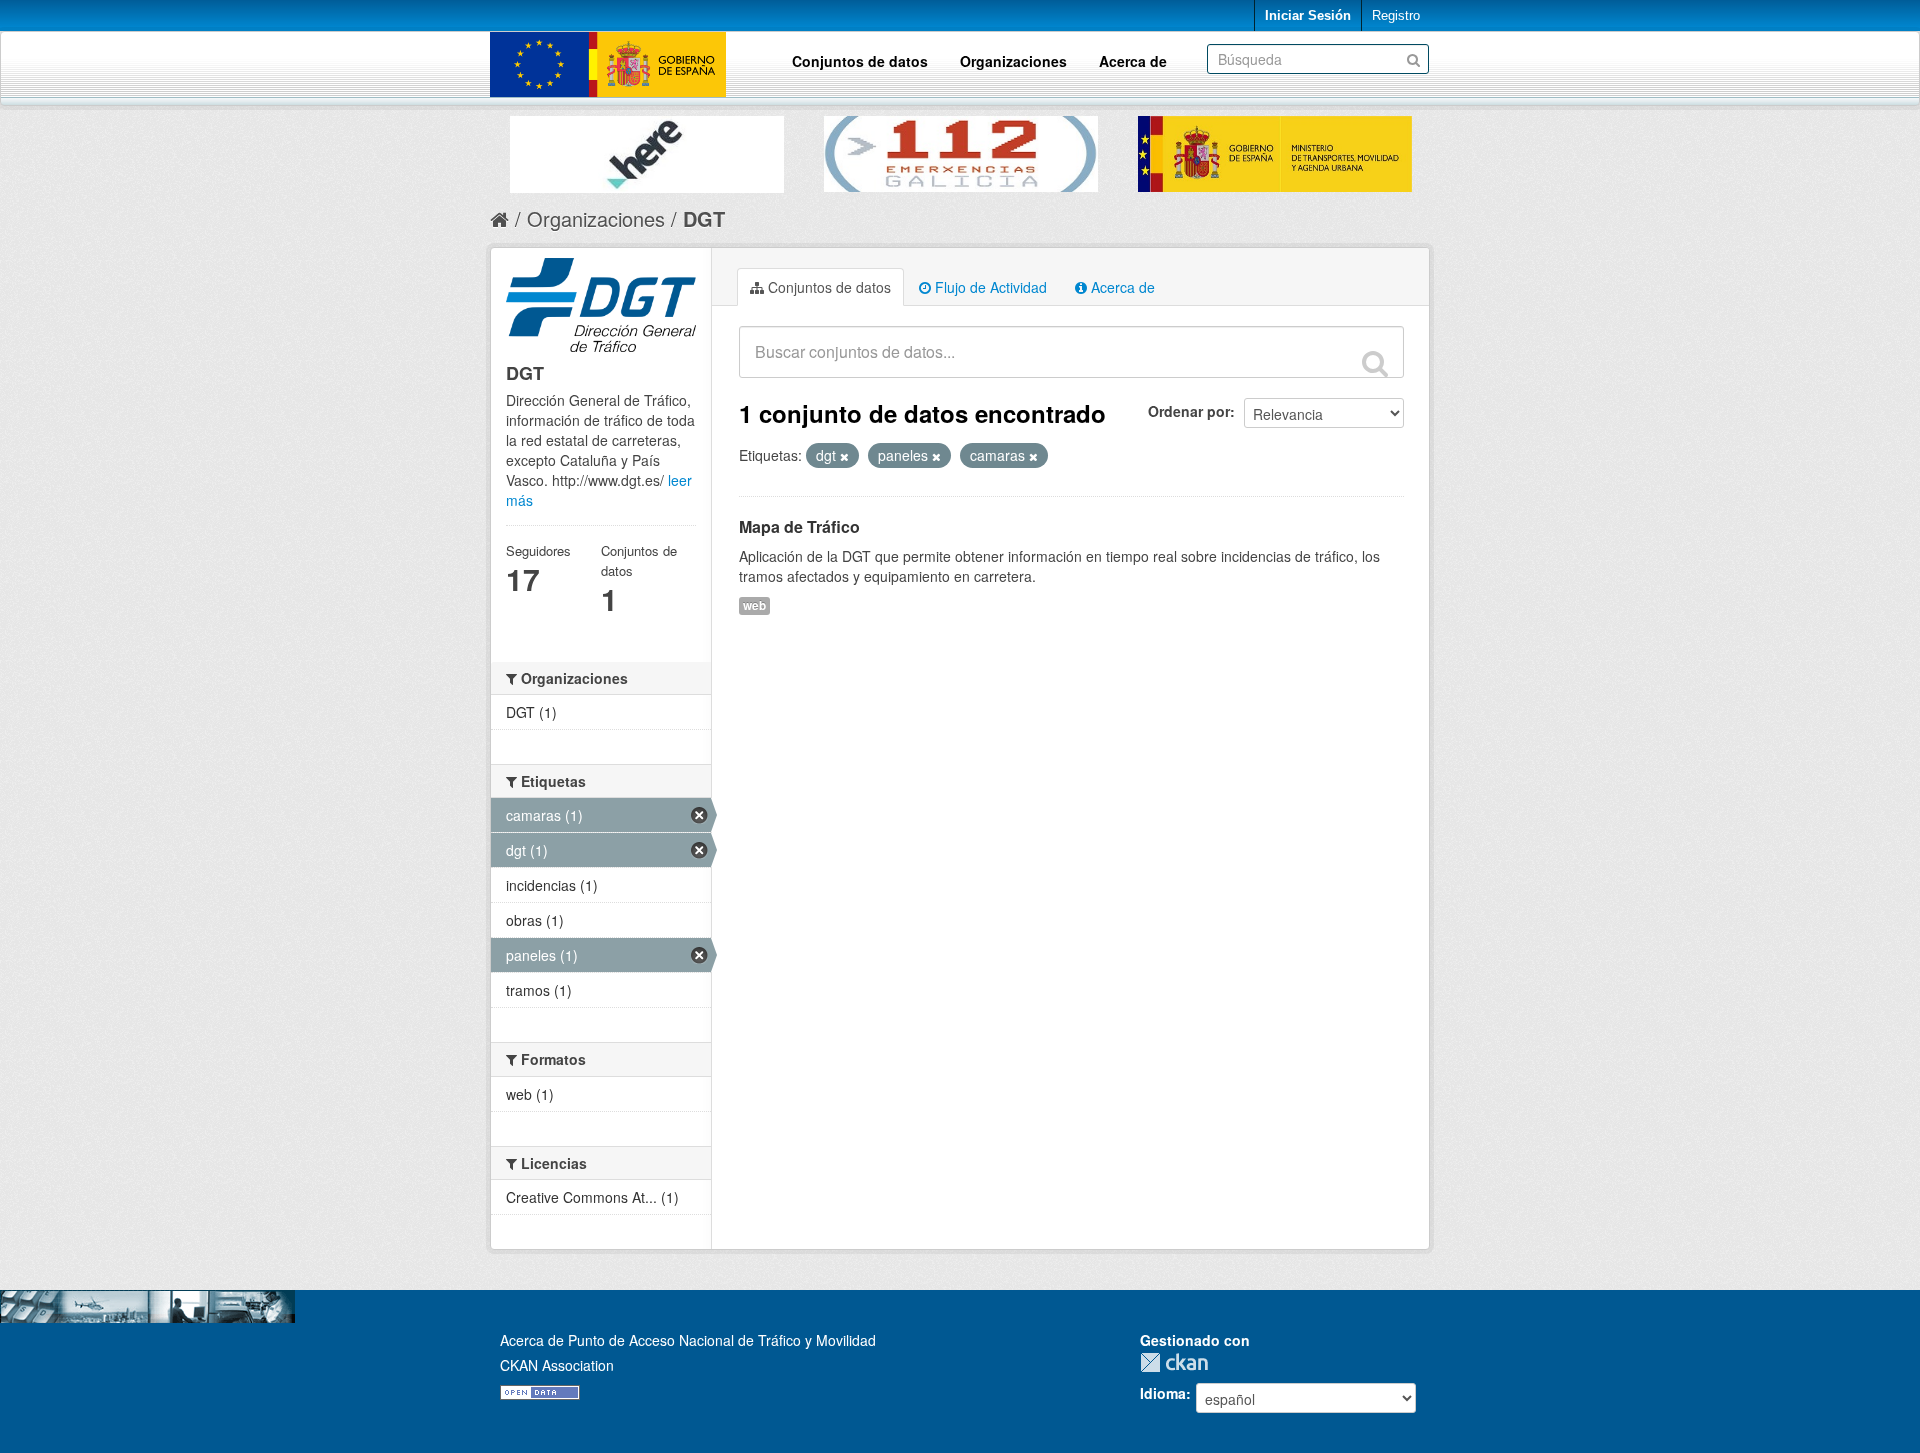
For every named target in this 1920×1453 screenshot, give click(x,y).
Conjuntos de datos (860, 61)
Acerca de (1133, 61)
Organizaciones (1013, 61)
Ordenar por (1189, 411)
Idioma (1163, 1393)
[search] (1375, 363)
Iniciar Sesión (1308, 15)
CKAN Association (557, 1365)
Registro (1396, 15)
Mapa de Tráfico (799, 526)
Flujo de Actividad (989, 287)
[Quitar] (844, 456)
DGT (704, 218)
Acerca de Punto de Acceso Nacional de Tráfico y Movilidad (688, 1340)
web (754, 605)
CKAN (1179, 1362)
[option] (647, 149)
